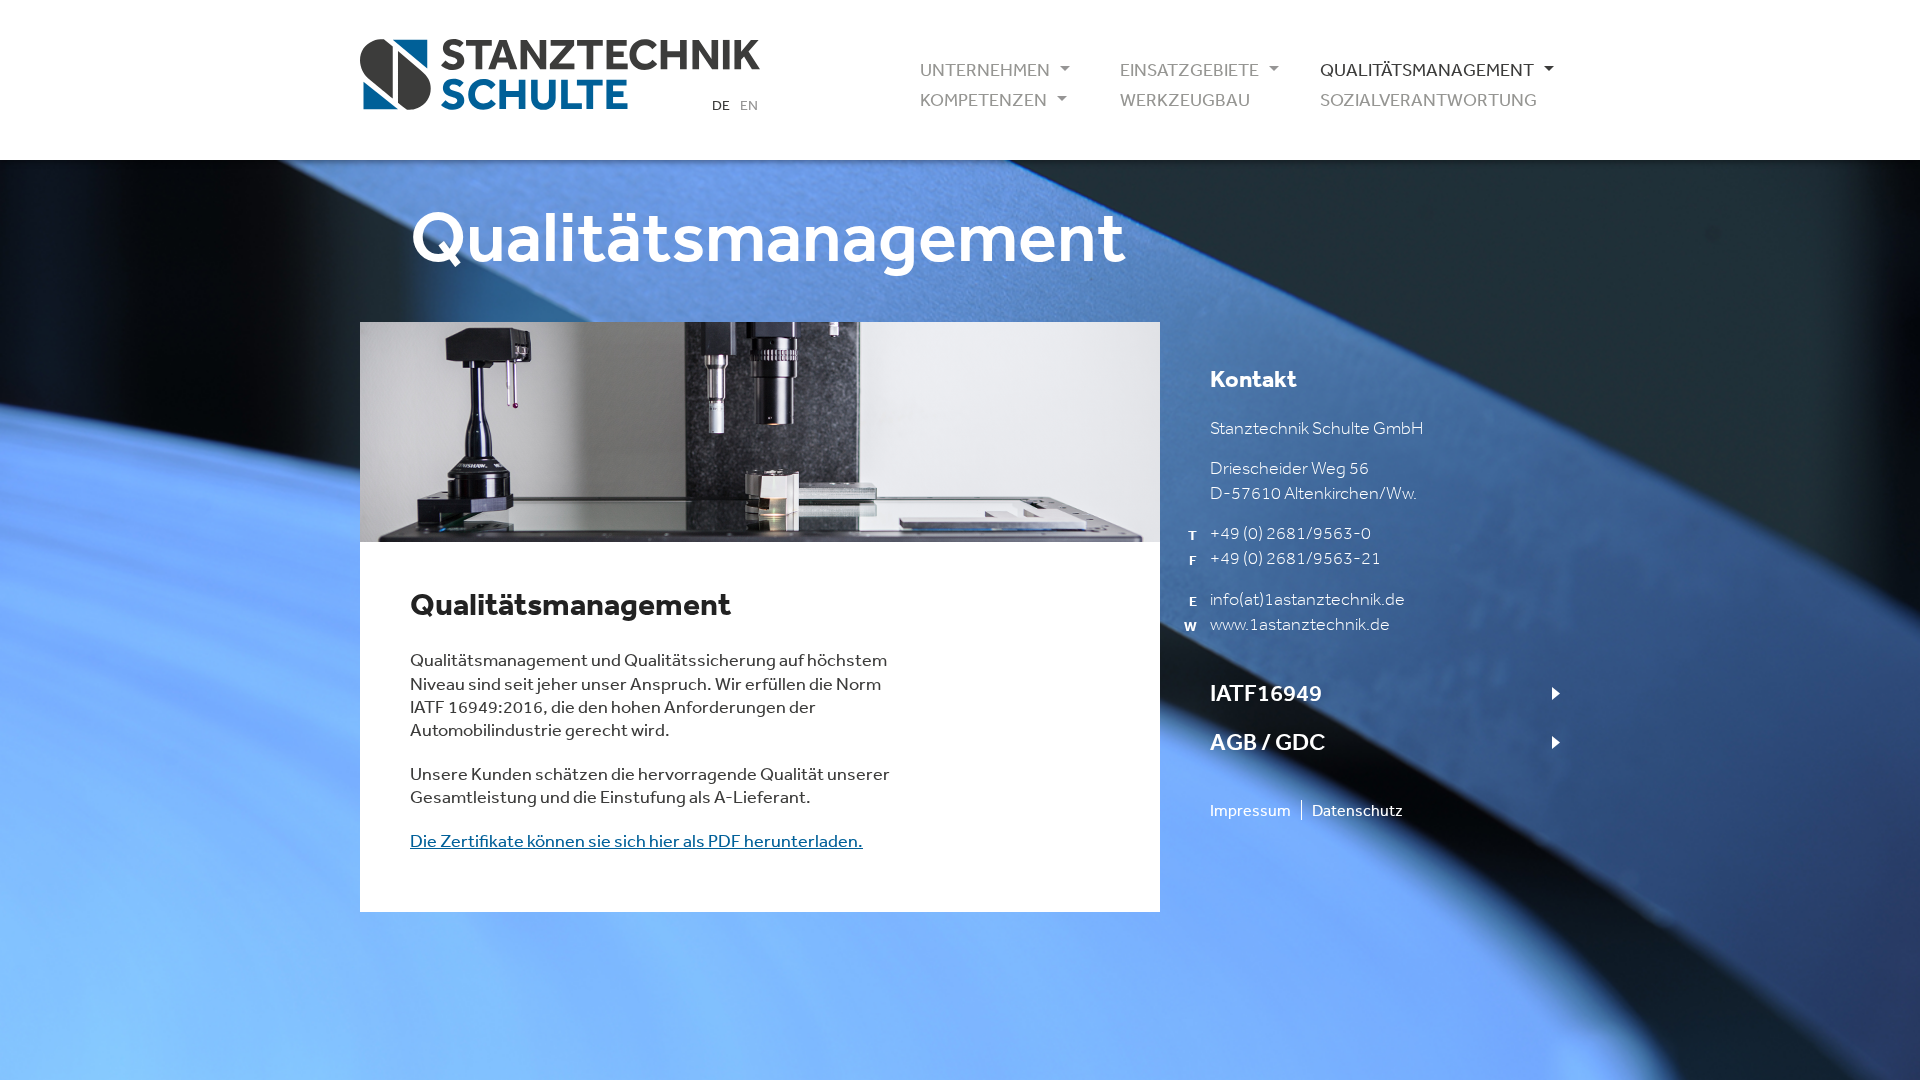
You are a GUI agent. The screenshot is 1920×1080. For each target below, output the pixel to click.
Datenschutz (1357, 810)
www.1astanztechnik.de (1300, 624)
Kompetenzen (983, 100)
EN (749, 105)
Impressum (1250, 810)
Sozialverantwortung (1420, 100)
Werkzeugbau (1185, 100)
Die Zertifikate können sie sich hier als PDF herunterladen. (636, 840)
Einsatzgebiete (1189, 70)
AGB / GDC (1267, 742)
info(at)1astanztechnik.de (1307, 599)
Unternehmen (985, 70)
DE (721, 105)
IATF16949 (1266, 693)
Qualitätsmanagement (1420, 70)
